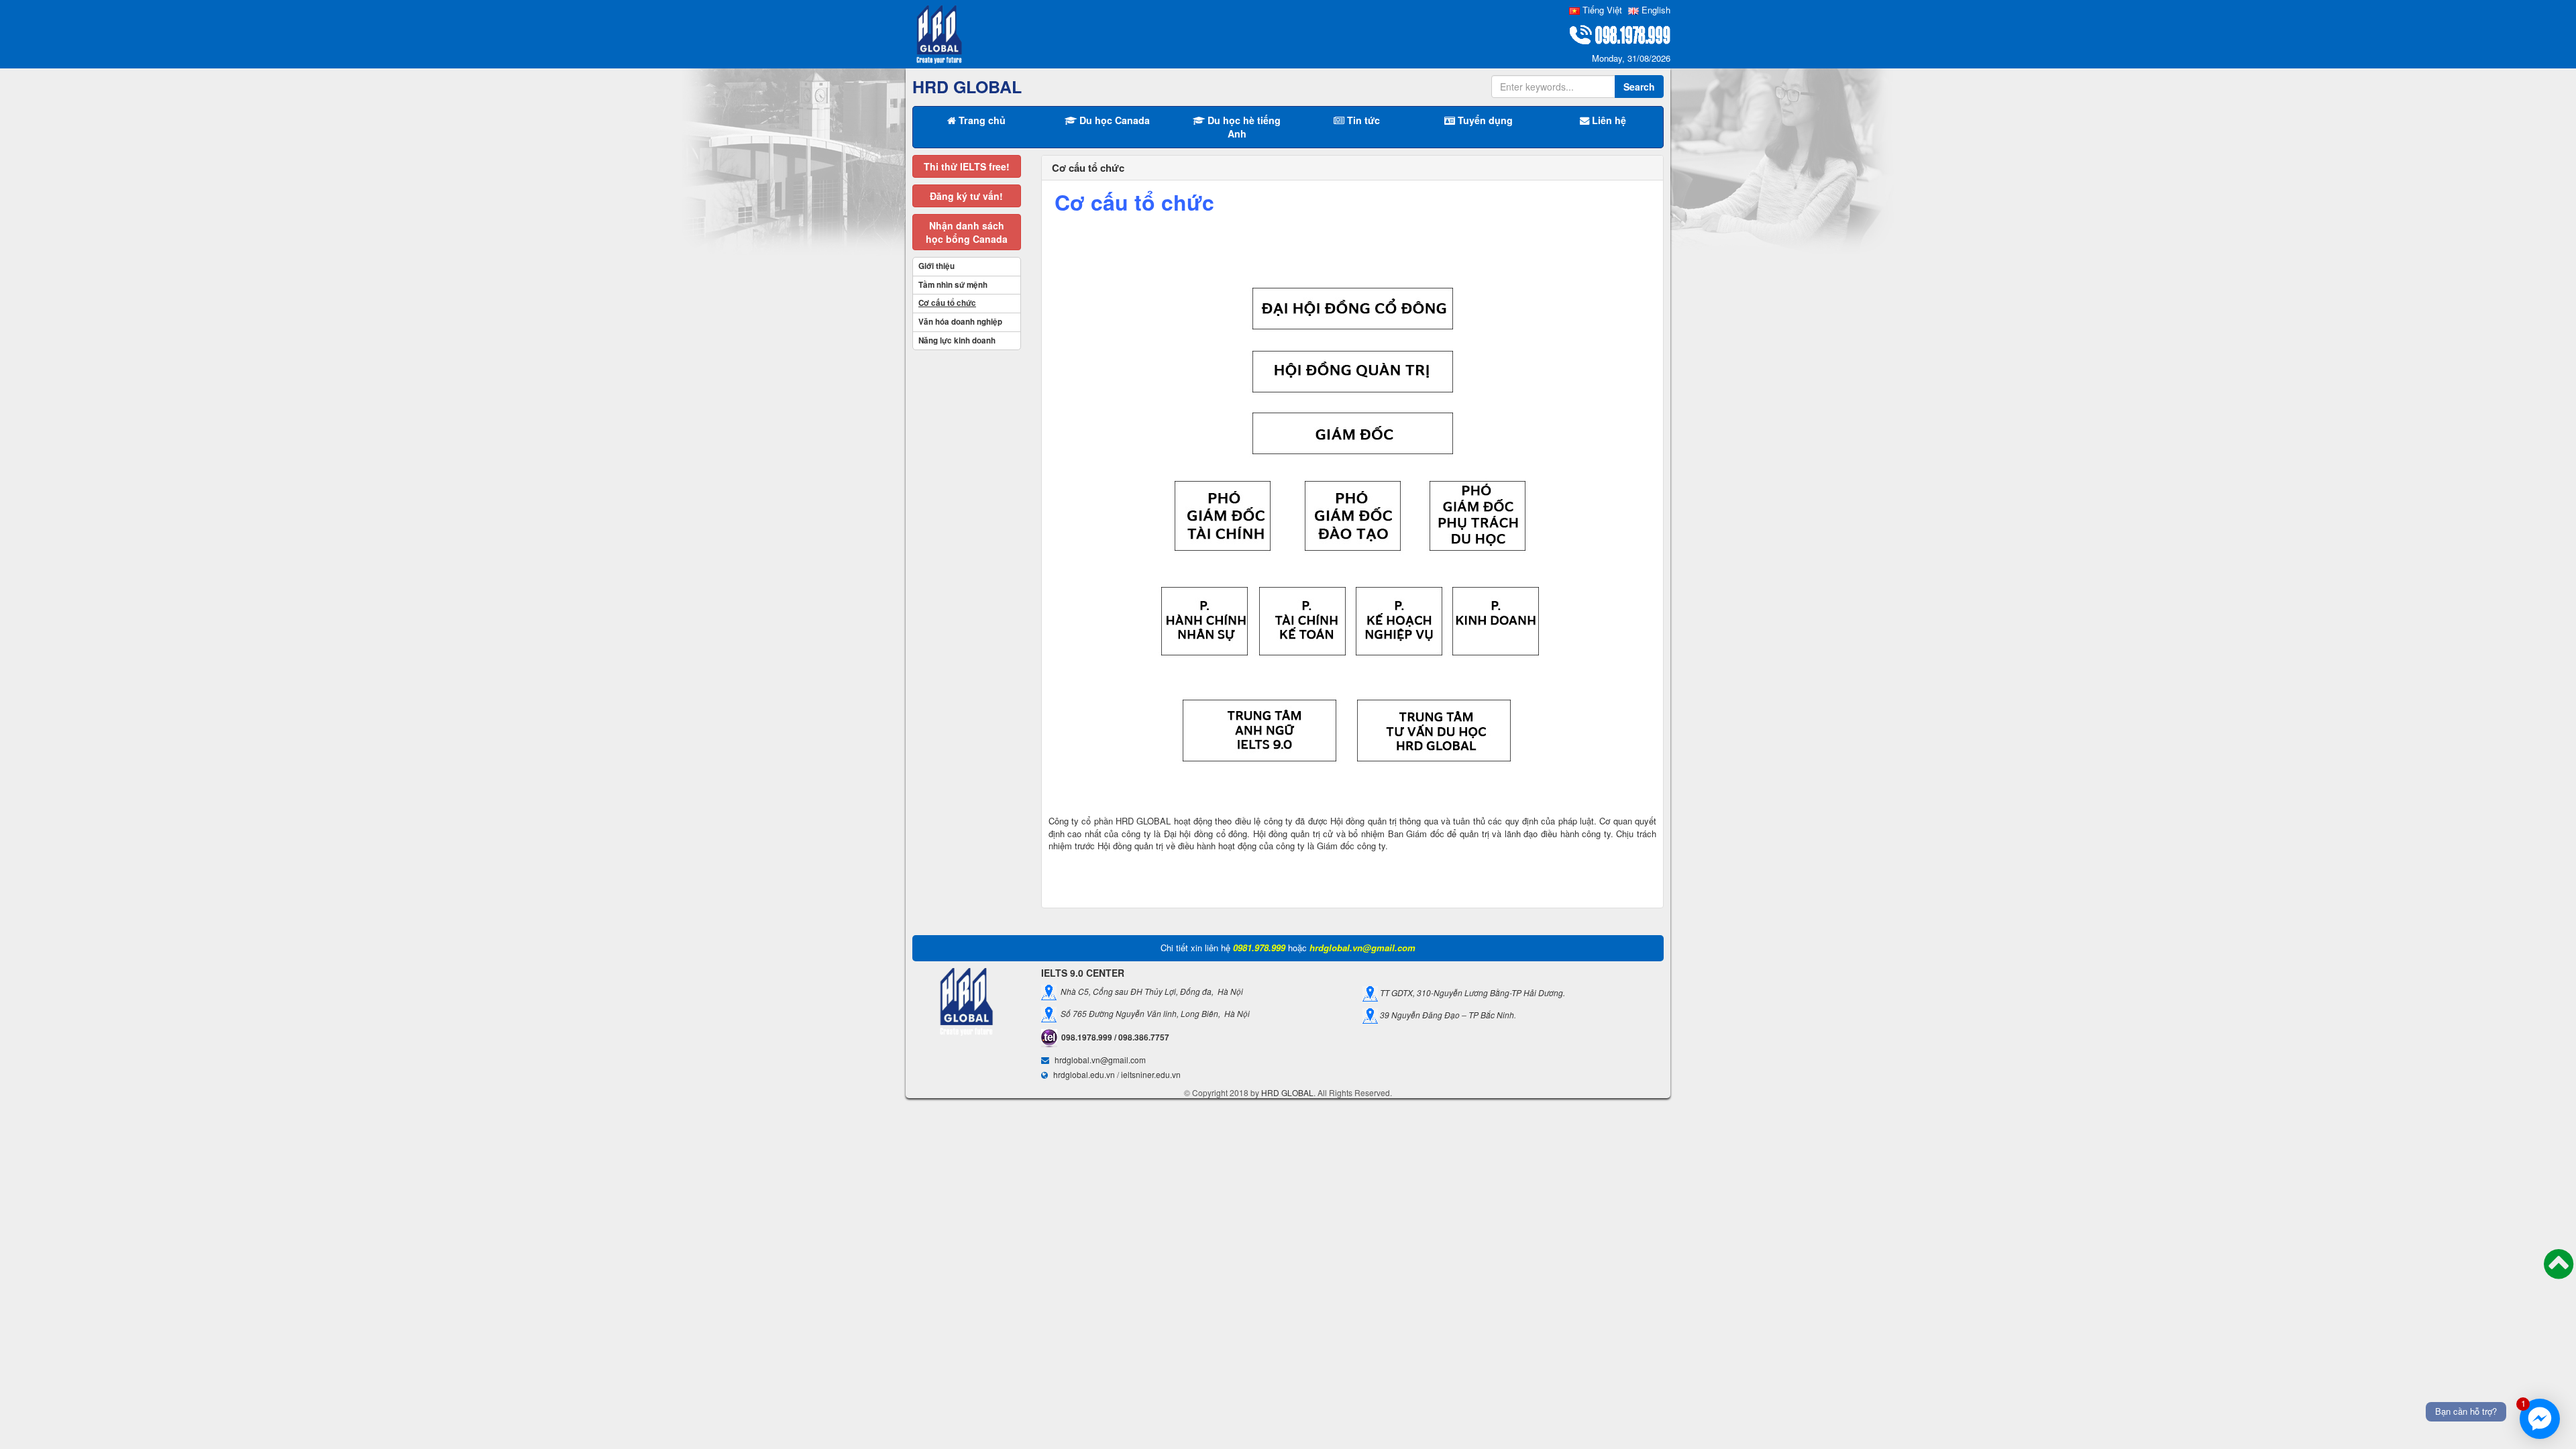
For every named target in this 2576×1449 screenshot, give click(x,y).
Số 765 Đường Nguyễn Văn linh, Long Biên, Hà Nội (1153, 1013)
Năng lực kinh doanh (957, 340)
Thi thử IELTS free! (967, 166)
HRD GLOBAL (1287, 1092)
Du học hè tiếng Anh (1243, 127)
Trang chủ (981, 120)
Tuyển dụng (1484, 120)
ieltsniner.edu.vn (1151, 1074)
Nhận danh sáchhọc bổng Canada (967, 232)
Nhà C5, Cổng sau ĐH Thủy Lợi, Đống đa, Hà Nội (1150, 991)
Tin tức (1362, 120)
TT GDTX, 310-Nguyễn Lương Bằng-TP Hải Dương (1470, 992)
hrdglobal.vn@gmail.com (1100, 1060)
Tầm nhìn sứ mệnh (953, 285)
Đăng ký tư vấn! (966, 196)
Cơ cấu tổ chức (947, 303)
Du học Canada (1113, 120)
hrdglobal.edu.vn (1084, 1074)
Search (1639, 87)
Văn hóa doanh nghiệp (960, 322)
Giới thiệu (936, 266)
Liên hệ (1608, 120)
